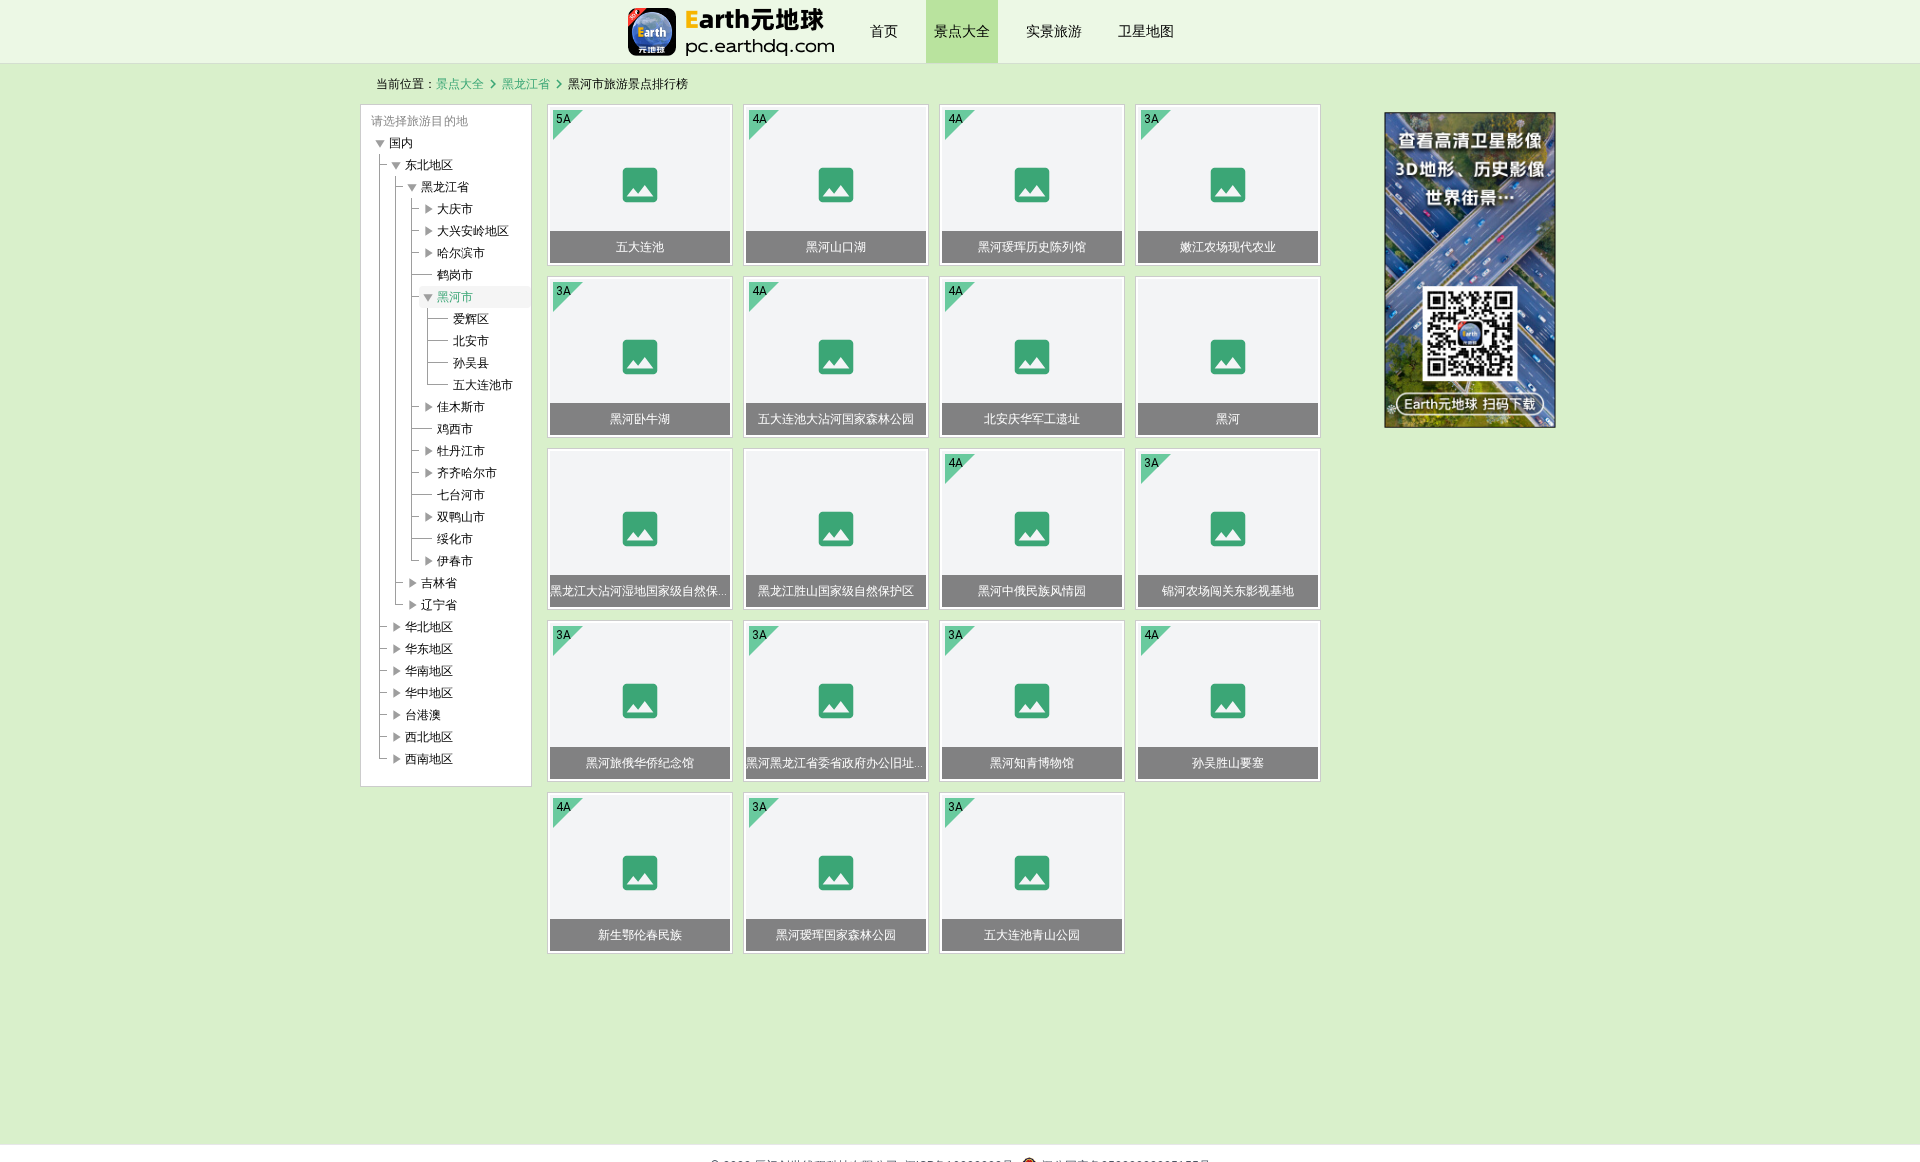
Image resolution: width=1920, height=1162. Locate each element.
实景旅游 (1054, 31)
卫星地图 (1146, 31)
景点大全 (962, 31)
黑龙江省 (526, 84)
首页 (884, 31)
